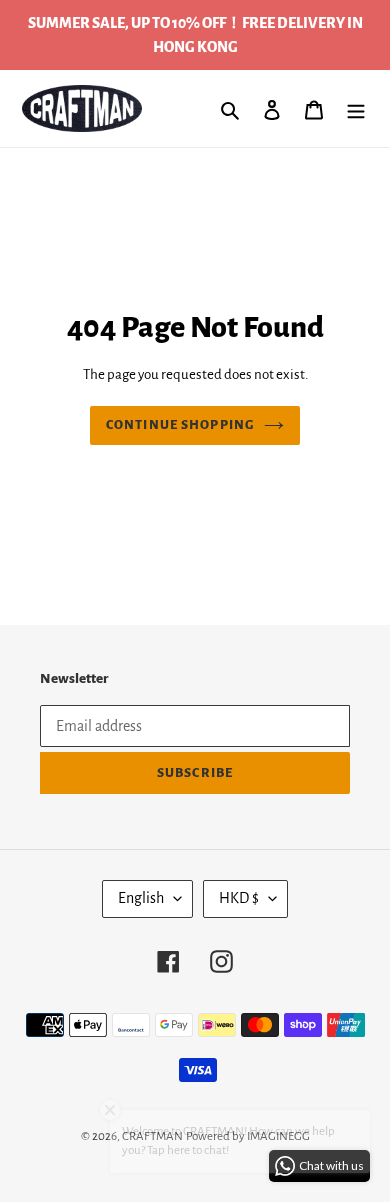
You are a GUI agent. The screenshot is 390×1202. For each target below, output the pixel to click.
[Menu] (356, 109)
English (141, 898)
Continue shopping (180, 425)
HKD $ (239, 898)
